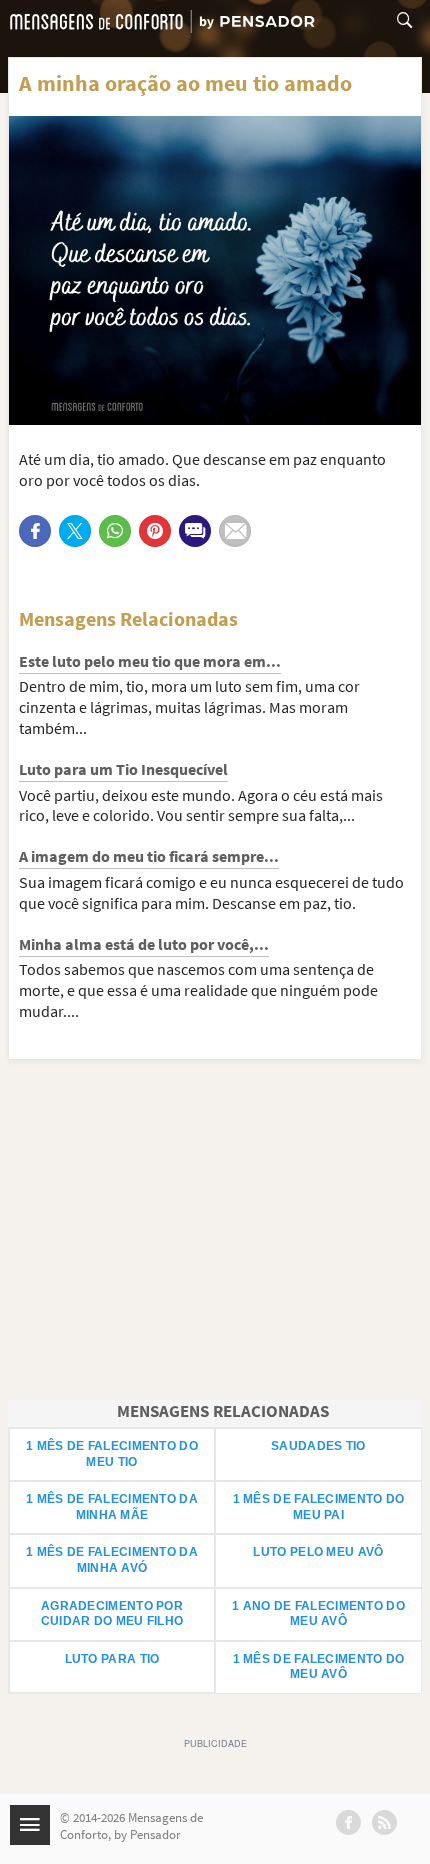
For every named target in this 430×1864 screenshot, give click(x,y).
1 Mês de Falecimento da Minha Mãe (112, 1507)
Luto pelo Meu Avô (318, 1552)
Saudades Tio (318, 1446)
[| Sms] (195, 531)
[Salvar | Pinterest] (155, 531)
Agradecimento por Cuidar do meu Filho (112, 1614)
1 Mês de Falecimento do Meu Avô (319, 1667)
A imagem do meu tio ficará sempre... (149, 856)
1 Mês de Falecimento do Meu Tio (112, 1454)
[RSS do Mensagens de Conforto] (384, 1822)
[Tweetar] (75, 531)
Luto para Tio (112, 1659)
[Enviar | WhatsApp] (115, 531)
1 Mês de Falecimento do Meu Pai (319, 1507)
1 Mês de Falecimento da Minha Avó (112, 1560)
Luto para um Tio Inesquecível (123, 769)
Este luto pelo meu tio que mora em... (150, 661)
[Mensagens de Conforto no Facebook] (348, 1822)
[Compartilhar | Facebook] (35, 531)
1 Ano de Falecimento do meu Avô (318, 1614)
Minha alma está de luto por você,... (144, 944)
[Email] (235, 531)
